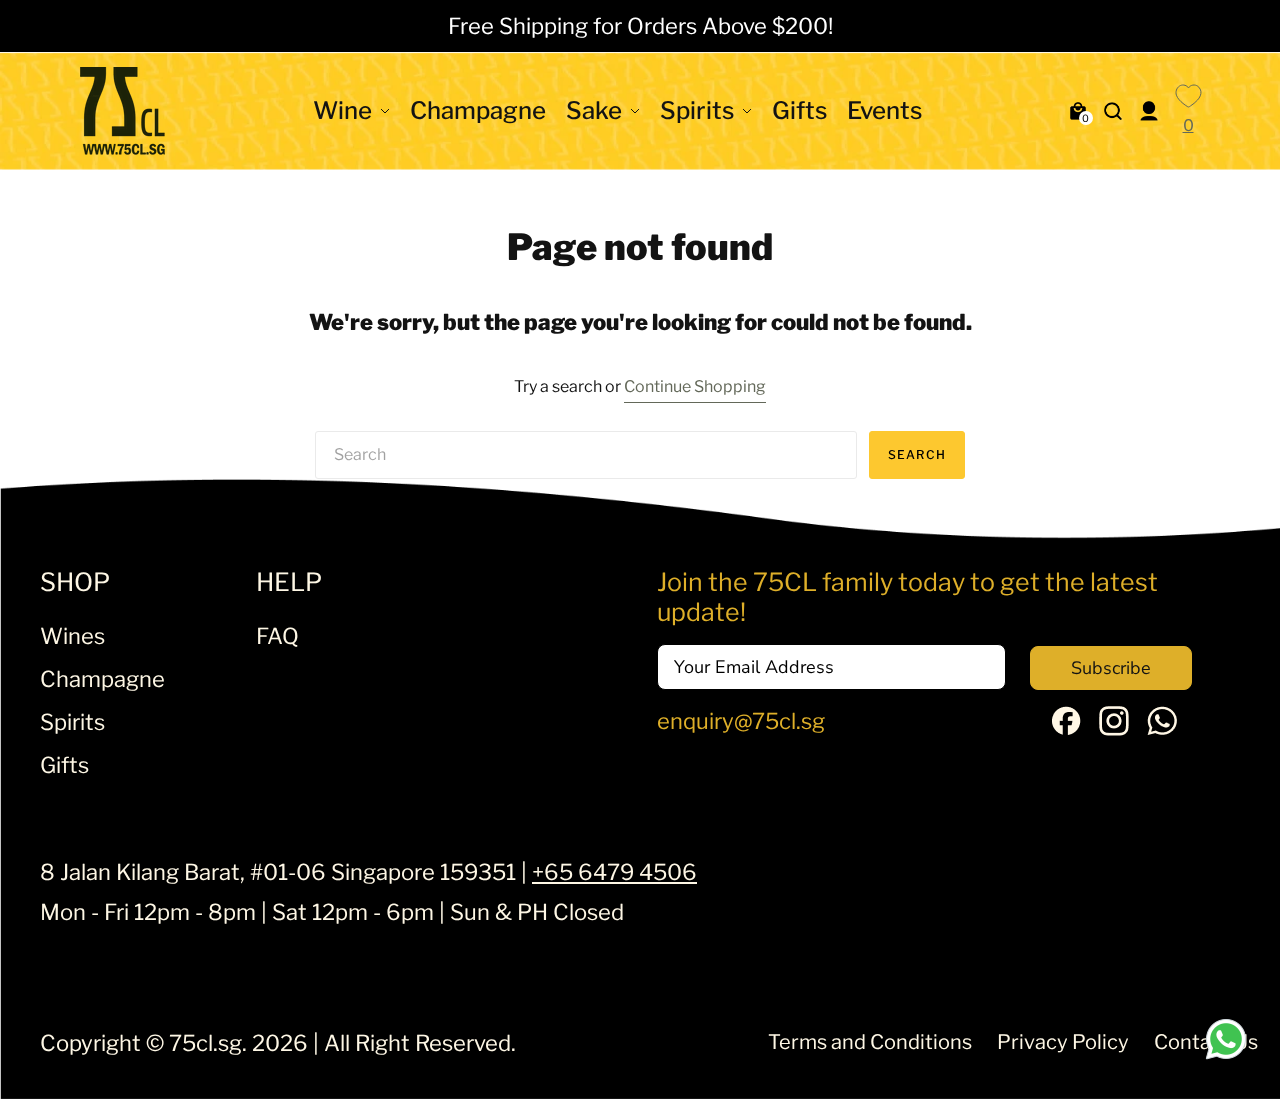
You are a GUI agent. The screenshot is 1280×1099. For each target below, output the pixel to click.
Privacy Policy (1063, 1042)
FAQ (277, 636)
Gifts (799, 110)
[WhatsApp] (1162, 728)
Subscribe (1111, 668)
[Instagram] (1114, 728)
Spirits (697, 110)
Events (884, 110)
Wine (342, 110)
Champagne (478, 110)
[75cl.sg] (122, 111)
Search (917, 454)
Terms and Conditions (870, 1042)
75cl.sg (205, 1043)
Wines (72, 636)
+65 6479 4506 (614, 872)
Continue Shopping (695, 386)
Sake (594, 110)
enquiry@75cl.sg (741, 721)
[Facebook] (1066, 727)
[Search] (1113, 111)
